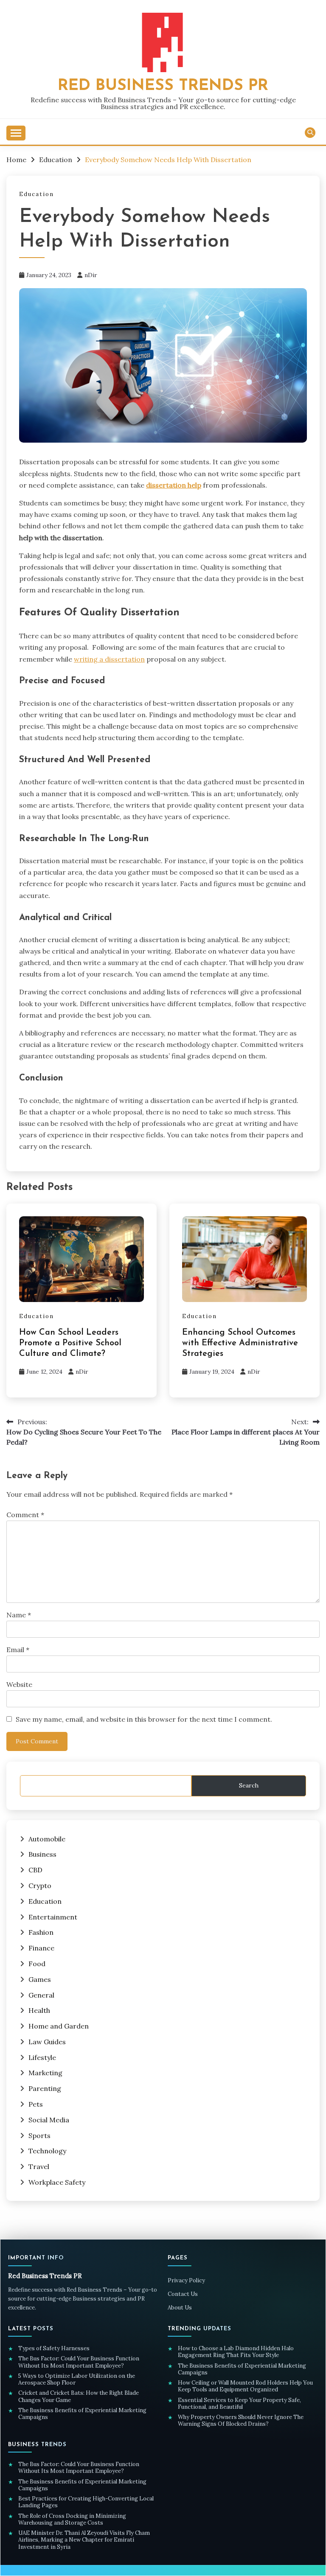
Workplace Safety (57, 2182)
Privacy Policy (186, 2280)
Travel (39, 2166)
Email (18, 1650)
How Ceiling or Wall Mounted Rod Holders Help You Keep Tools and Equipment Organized (245, 2386)
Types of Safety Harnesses (55, 2349)
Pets (36, 2104)
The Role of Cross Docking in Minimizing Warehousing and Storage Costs (72, 2520)
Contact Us (183, 2294)
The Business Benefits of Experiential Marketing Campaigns (82, 2414)
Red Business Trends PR (163, 86)
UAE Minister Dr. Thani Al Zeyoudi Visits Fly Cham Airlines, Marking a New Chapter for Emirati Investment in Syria (84, 2540)
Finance (41, 1948)
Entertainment (53, 1917)
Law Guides (47, 2042)
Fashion (41, 1932)
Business (42, 1854)
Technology (47, 2151)
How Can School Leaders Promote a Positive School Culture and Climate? (70, 1343)
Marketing (45, 2073)
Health (39, 2010)
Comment (25, 1515)
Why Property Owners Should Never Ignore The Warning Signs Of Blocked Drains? (241, 2421)
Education (37, 194)
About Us (180, 2308)
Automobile (47, 1839)
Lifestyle (42, 2057)
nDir (91, 275)
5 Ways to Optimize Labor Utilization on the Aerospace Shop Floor (77, 2380)
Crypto (40, 1886)
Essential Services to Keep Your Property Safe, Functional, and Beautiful (239, 2404)
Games (40, 1979)
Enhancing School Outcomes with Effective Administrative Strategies (240, 1343)
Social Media (49, 2120)
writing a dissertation (109, 659)
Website (19, 1684)
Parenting (45, 2088)
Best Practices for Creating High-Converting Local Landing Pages (86, 2502)
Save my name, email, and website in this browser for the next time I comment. (144, 1719)
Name (19, 1615)
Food (37, 1964)
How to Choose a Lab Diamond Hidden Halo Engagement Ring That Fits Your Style (236, 2352)
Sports (39, 2135)
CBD (35, 1870)
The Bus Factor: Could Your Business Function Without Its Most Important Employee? (79, 2362)
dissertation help (174, 485)
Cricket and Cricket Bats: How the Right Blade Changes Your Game (79, 2396)
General (41, 1995)
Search (249, 1785)
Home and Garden (59, 2026)
